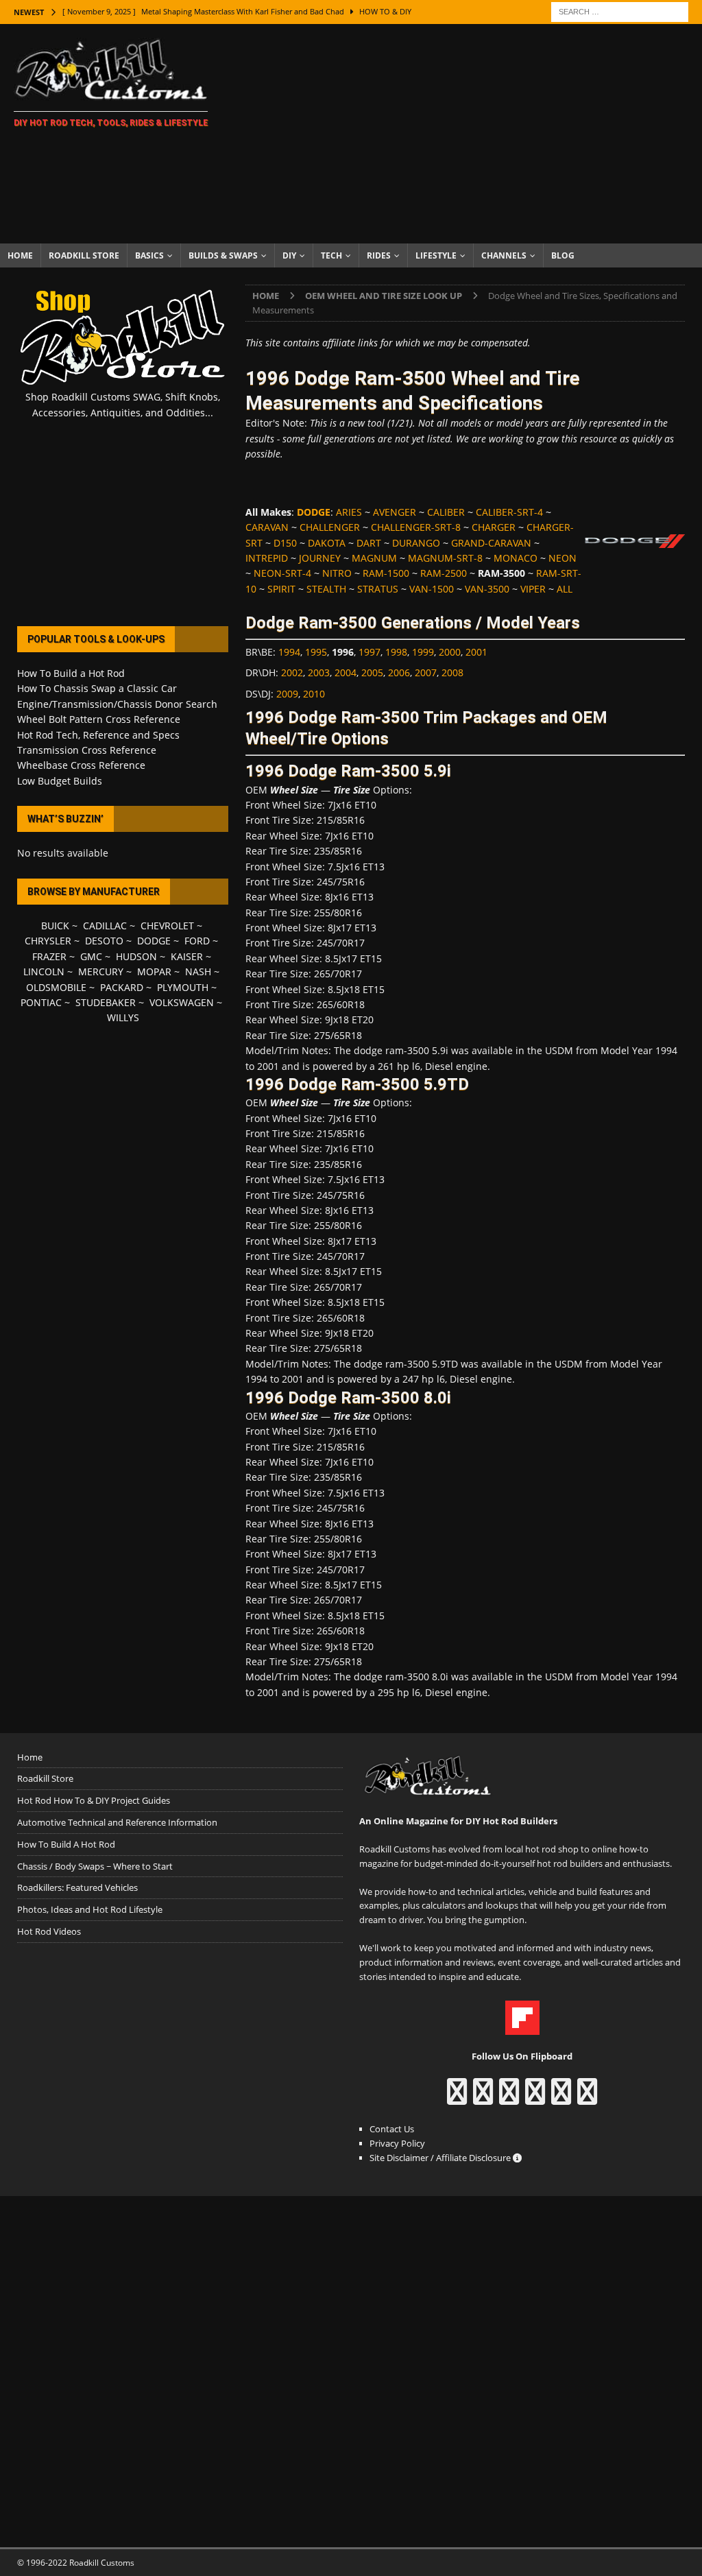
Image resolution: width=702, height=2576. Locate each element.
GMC (91, 956)
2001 (476, 652)
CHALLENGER (330, 527)
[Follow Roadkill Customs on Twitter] (561, 2098)
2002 (292, 672)
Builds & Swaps (223, 255)
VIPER (533, 589)
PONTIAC (41, 1002)
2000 (450, 652)
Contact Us (392, 2129)
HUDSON (136, 956)
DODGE (154, 941)
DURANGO (416, 543)
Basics (149, 255)
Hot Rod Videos (49, 1931)
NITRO (337, 573)
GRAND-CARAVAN (491, 543)
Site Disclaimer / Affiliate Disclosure (441, 2158)
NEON (562, 558)
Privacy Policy (397, 2143)
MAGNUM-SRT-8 (445, 558)
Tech (331, 255)
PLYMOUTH (183, 987)
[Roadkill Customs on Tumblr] (535, 2098)
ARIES (349, 512)
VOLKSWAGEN (182, 1002)
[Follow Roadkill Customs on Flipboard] (522, 2028)
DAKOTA (327, 543)
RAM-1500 (386, 573)
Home (20, 255)
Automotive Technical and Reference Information (117, 1822)
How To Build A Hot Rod (66, 1844)
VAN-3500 (487, 589)
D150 (285, 543)
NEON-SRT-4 (282, 573)
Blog (563, 255)
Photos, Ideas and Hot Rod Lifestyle (90, 1909)
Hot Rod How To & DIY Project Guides (94, 1800)
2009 (287, 694)
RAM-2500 (444, 573)
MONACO (516, 558)
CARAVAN (267, 527)
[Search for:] (620, 11)
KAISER (187, 956)
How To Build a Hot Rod (71, 673)
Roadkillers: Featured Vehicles (77, 1887)
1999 (423, 652)
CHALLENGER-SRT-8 (416, 527)
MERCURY (101, 971)
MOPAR (154, 971)
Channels (504, 255)
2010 (314, 694)
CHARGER (494, 527)
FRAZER (49, 956)
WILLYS (123, 1017)
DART (369, 543)
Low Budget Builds (60, 781)
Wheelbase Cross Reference (81, 765)
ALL (565, 589)
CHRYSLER (48, 941)
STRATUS (378, 589)
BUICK (55, 926)
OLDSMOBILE (56, 987)
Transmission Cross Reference (87, 750)
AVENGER (395, 512)
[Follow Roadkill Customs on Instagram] (483, 2098)
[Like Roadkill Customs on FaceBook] (457, 2098)
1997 (370, 652)
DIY (289, 255)
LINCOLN (44, 971)
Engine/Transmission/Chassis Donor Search (117, 704)
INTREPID (267, 558)
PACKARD (122, 987)
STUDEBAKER (106, 1002)
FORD (197, 941)
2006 (399, 672)
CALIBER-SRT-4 (509, 512)
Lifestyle (436, 255)
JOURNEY (320, 558)
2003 (319, 672)
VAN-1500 (432, 589)
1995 (316, 652)
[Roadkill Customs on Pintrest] (509, 2098)
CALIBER (446, 512)
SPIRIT (281, 589)
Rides (379, 255)
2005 (372, 672)
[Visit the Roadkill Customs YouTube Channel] (587, 2098)
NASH (198, 971)
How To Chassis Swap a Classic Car (97, 688)
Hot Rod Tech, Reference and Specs (98, 735)
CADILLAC (105, 926)
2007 (426, 672)
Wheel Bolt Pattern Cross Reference (99, 719)
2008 (452, 672)
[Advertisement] (464, 134)
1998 (396, 652)
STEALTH (326, 589)
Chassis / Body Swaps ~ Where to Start (95, 1866)
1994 (289, 652)
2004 (346, 672)
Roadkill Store (84, 255)
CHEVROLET (167, 926)
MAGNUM (374, 558)
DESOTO (104, 941)
